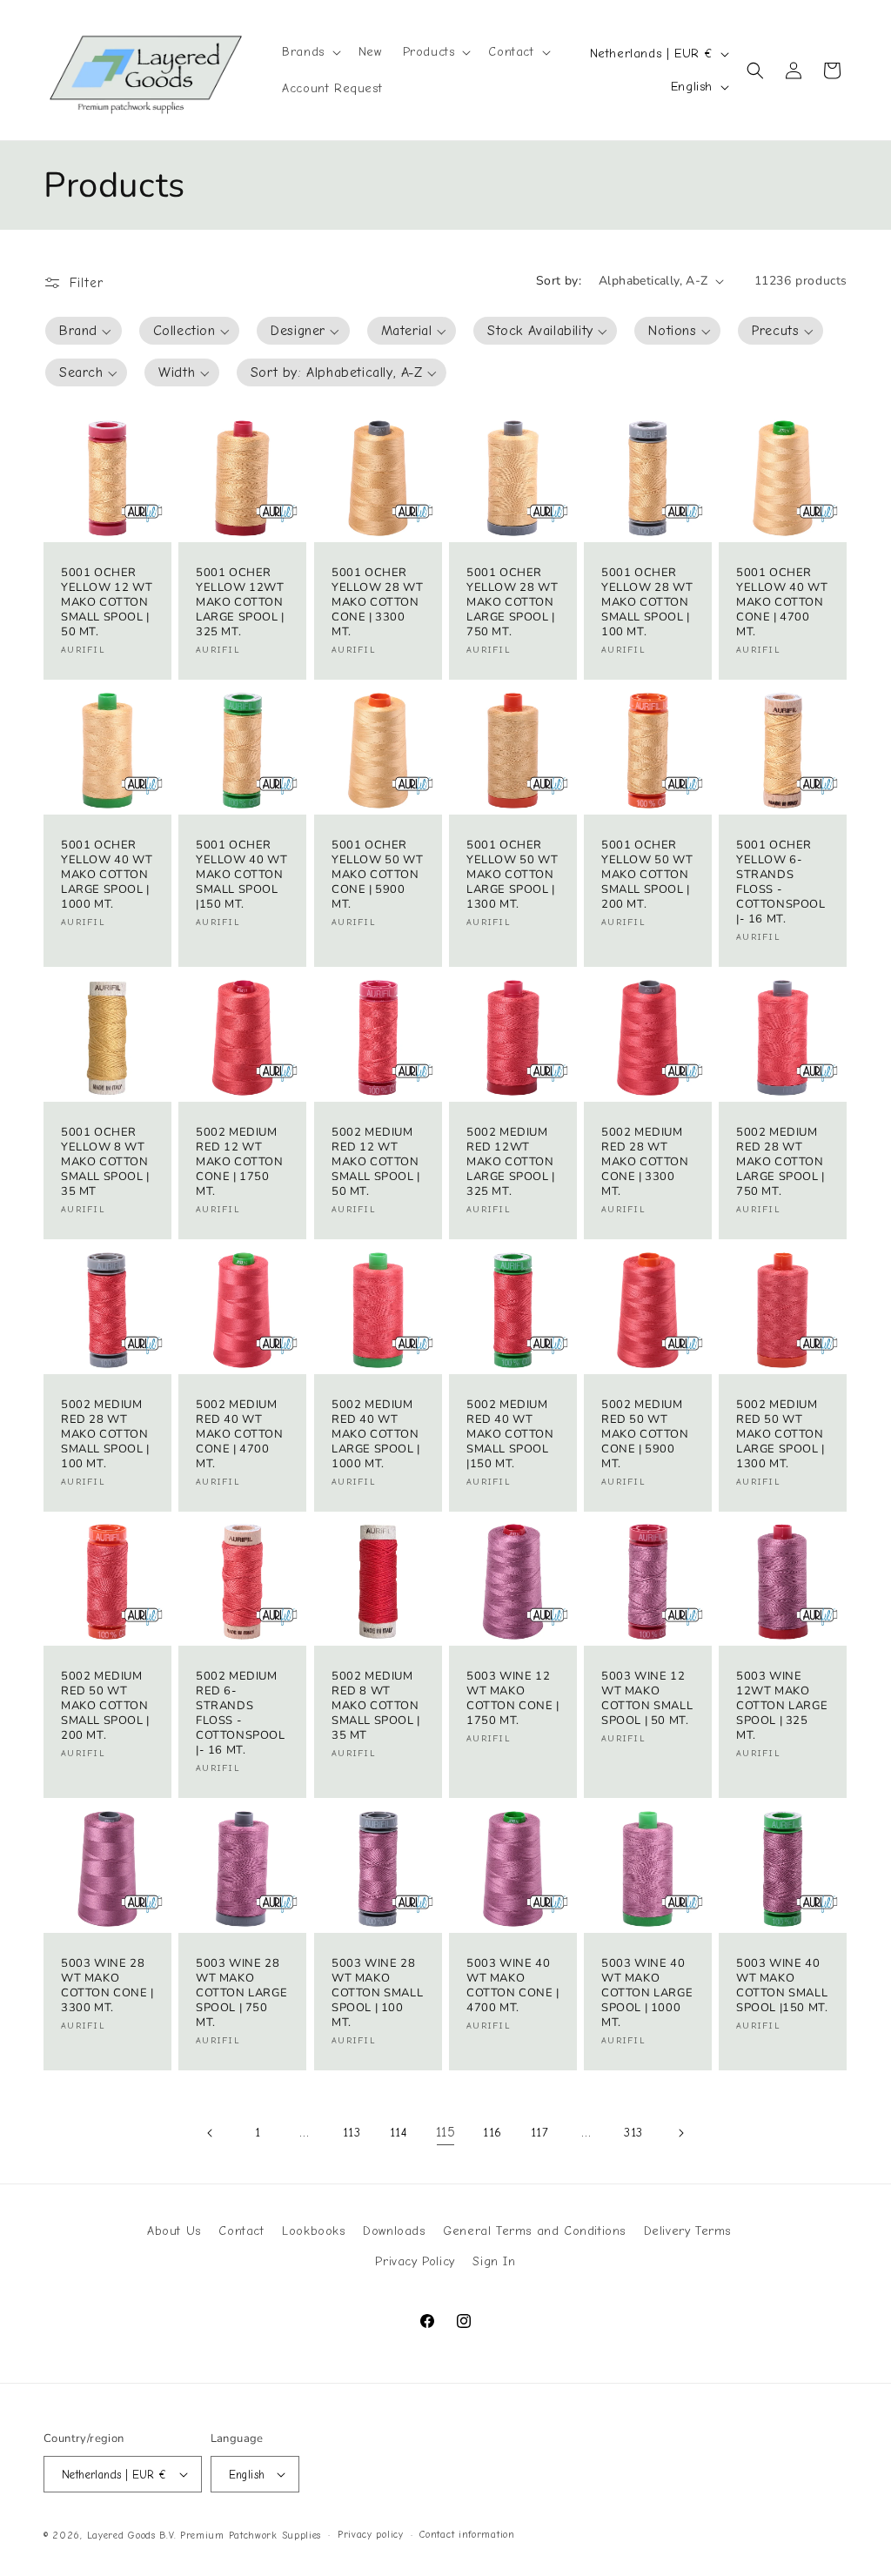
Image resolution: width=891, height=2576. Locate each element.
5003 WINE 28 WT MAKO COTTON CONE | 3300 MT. (107, 1986)
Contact (241, 2231)
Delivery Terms (687, 2231)
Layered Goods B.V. (132, 2536)
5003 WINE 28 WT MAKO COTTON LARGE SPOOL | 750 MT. (241, 1993)
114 (399, 2133)
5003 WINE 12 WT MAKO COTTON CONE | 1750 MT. (513, 1700)
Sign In (494, 2261)
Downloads (394, 2231)
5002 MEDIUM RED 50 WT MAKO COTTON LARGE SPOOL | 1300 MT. (780, 1434)
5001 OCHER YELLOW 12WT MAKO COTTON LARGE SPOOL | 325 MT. (240, 603)
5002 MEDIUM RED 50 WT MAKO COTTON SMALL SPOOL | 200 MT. (105, 1707)
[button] (310, 52)
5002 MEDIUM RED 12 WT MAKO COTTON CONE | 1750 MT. (240, 1162)
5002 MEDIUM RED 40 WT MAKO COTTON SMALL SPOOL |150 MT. (510, 1434)
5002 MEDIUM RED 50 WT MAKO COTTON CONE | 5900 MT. (645, 1434)
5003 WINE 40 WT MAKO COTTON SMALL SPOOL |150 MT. (782, 1986)
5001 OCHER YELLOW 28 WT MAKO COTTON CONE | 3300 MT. (377, 603)
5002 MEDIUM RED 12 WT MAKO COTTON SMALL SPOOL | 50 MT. (376, 1162)
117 (540, 2133)
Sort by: (559, 281)
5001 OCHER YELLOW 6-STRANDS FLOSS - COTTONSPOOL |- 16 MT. (781, 882)
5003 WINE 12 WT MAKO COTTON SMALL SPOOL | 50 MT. (647, 1700)
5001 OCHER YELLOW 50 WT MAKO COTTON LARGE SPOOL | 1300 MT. (512, 875)
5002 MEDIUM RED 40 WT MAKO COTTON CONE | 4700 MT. (240, 1434)
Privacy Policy (415, 2261)
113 (352, 2133)
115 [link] (446, 2132)
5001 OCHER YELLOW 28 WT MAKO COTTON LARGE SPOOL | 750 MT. (512, 603)
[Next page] (680, 2133)
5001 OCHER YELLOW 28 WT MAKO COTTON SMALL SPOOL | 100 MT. (647, 603)
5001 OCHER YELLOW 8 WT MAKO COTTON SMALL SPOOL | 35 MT (105, 1162)
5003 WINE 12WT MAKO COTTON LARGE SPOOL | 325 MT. (782, 1707)
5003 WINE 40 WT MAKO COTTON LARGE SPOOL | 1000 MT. (647, 1993)
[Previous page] (211, 2133)
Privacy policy (371, 2535)
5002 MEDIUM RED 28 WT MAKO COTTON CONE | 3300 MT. (645, 1162)
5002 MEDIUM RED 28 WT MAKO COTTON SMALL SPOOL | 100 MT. (105, 1434)
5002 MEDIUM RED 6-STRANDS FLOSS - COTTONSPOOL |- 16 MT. (241, 1714)
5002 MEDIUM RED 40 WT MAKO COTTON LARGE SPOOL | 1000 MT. (376, 1434)
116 (492, 2133)
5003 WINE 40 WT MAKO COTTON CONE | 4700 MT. (513, 1986)
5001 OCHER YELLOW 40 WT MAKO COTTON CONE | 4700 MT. (782, 603)
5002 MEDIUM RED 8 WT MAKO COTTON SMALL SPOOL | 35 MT (376, 1707)
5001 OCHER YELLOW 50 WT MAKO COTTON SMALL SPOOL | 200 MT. (647, 875)
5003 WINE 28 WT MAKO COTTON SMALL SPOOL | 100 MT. (377, 1993)
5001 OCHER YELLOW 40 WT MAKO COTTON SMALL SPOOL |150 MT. (241, 875)
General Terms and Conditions (534, 2231)
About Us (174, 2231)
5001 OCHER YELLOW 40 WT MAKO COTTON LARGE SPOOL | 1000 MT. (107, 875)
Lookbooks (313, 2231)
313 (633, 2133)
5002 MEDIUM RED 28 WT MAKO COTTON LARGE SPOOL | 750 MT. (780, 1162)
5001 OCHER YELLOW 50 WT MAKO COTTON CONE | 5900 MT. (377, 875)
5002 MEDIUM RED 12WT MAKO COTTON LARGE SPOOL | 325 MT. (511, 1162)
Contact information (467, 2535)
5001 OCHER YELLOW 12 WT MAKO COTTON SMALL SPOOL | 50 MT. (107, 603)
